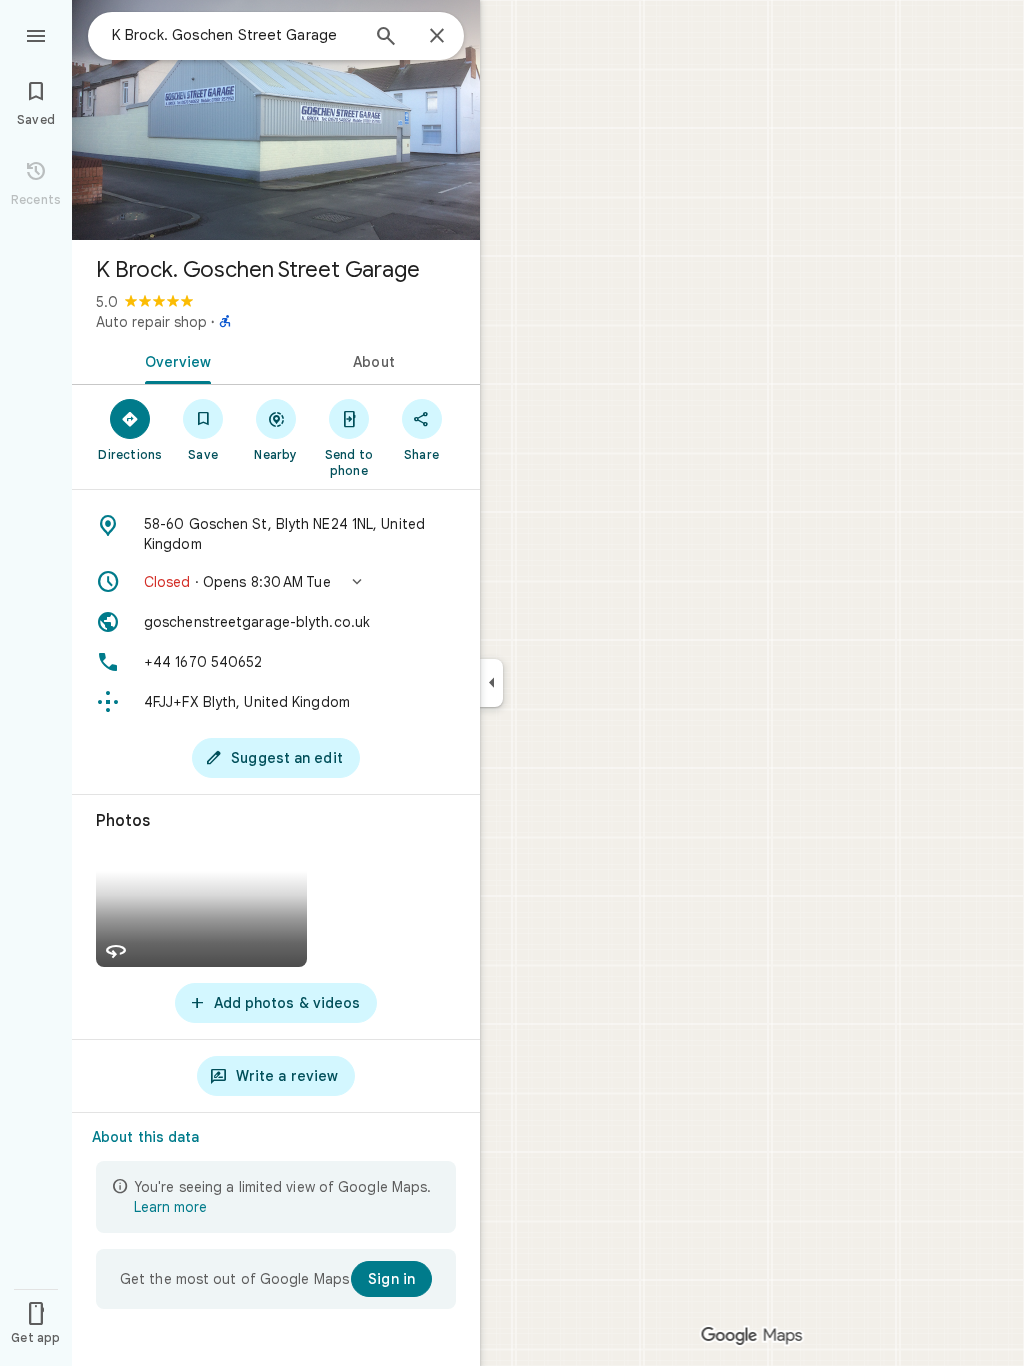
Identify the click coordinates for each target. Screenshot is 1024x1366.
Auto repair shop (151, 322)
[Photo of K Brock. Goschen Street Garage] (276, 120)
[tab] (174, 360)
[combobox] (235, 35)
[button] (276, 582)
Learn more (170, 1207)
